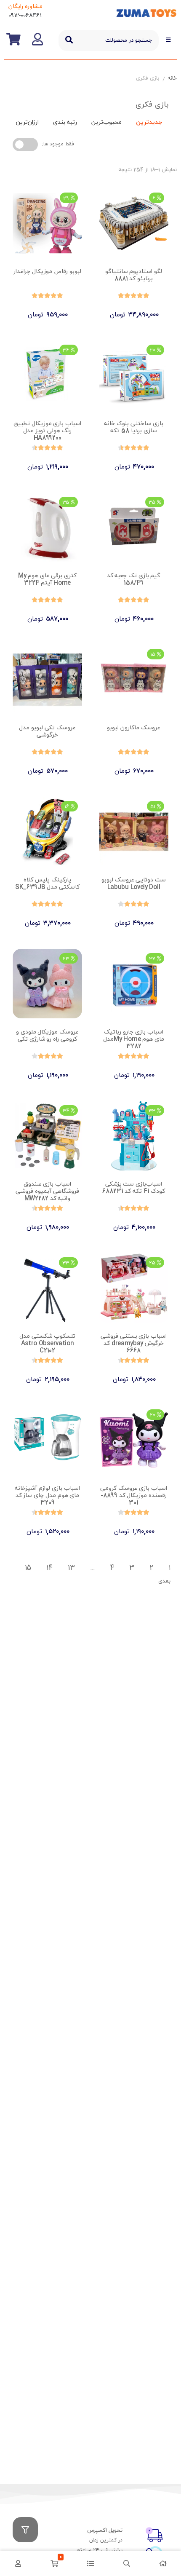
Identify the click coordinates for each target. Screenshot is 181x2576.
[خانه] (163, 2563)
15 (28, 1568)
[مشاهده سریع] (142, 308)
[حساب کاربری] (18, 2563)
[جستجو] (69, 40)
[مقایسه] (126, 308)
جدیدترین (149, 122)
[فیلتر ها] (25, 2530)
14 (49, 1568)
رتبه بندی (65, 122)
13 (71, 1568)
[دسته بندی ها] (90, 2563)
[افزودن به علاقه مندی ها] (110, 308)
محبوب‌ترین (106, 122)
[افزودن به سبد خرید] (158, 308)
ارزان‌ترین (27, 122)
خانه (172, 78)
